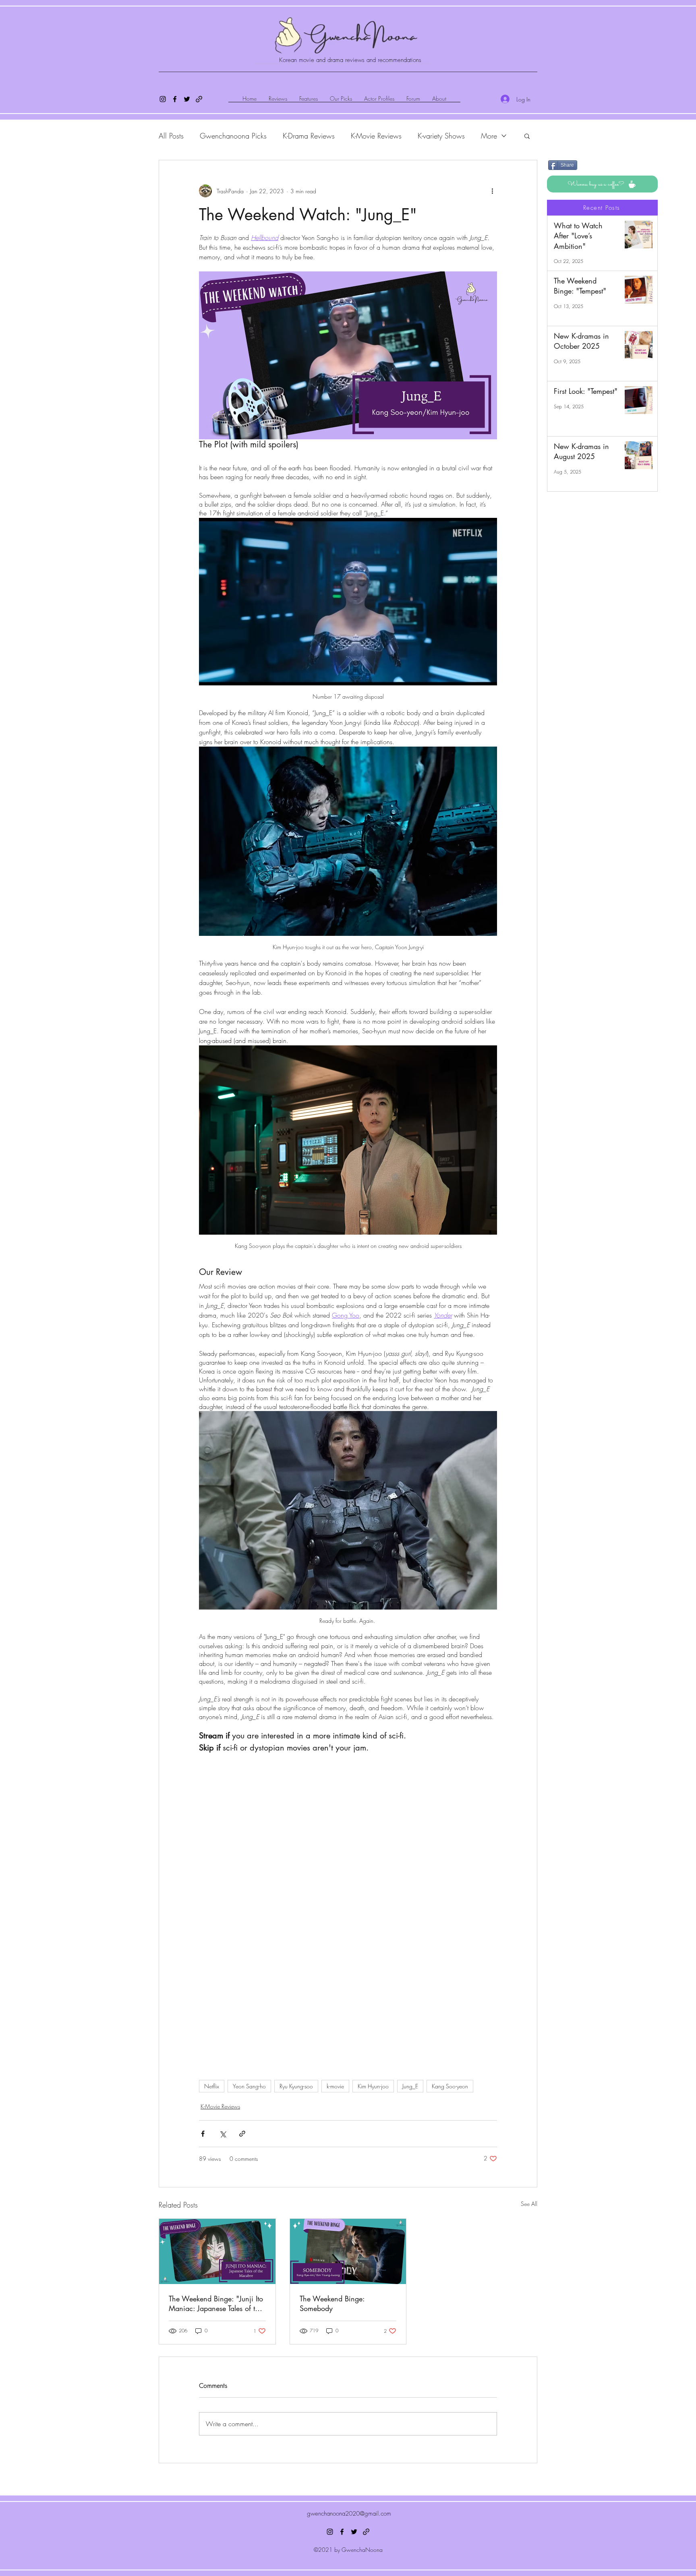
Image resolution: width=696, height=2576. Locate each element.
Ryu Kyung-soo (296, 2101)
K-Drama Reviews (309, 136)
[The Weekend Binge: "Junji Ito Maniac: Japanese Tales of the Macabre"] (217, 2267)
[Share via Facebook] (203, 2149)
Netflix (212, 2101)
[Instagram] (163, 99)
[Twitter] (187, 99)
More (489, 136)
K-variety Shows (441, 136)
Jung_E (410, 2101)
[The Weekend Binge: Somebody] (348, 2267)
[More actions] (492, 191)
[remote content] (348, 2010)
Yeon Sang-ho (249, 2101)
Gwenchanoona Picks (233, 136)
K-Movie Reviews (376, 136)
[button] (527, 136)
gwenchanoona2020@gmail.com (349, 2529)
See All (529, 2219)
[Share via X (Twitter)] (223, 2149)
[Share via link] (242, 2149)
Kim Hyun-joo (373, 2101)
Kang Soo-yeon (450, 2101)
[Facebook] (175, 99)
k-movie (335, 2101)
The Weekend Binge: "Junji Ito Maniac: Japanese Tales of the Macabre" (216, 2319)
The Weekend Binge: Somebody (332, 2319)
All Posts (171, 136)
